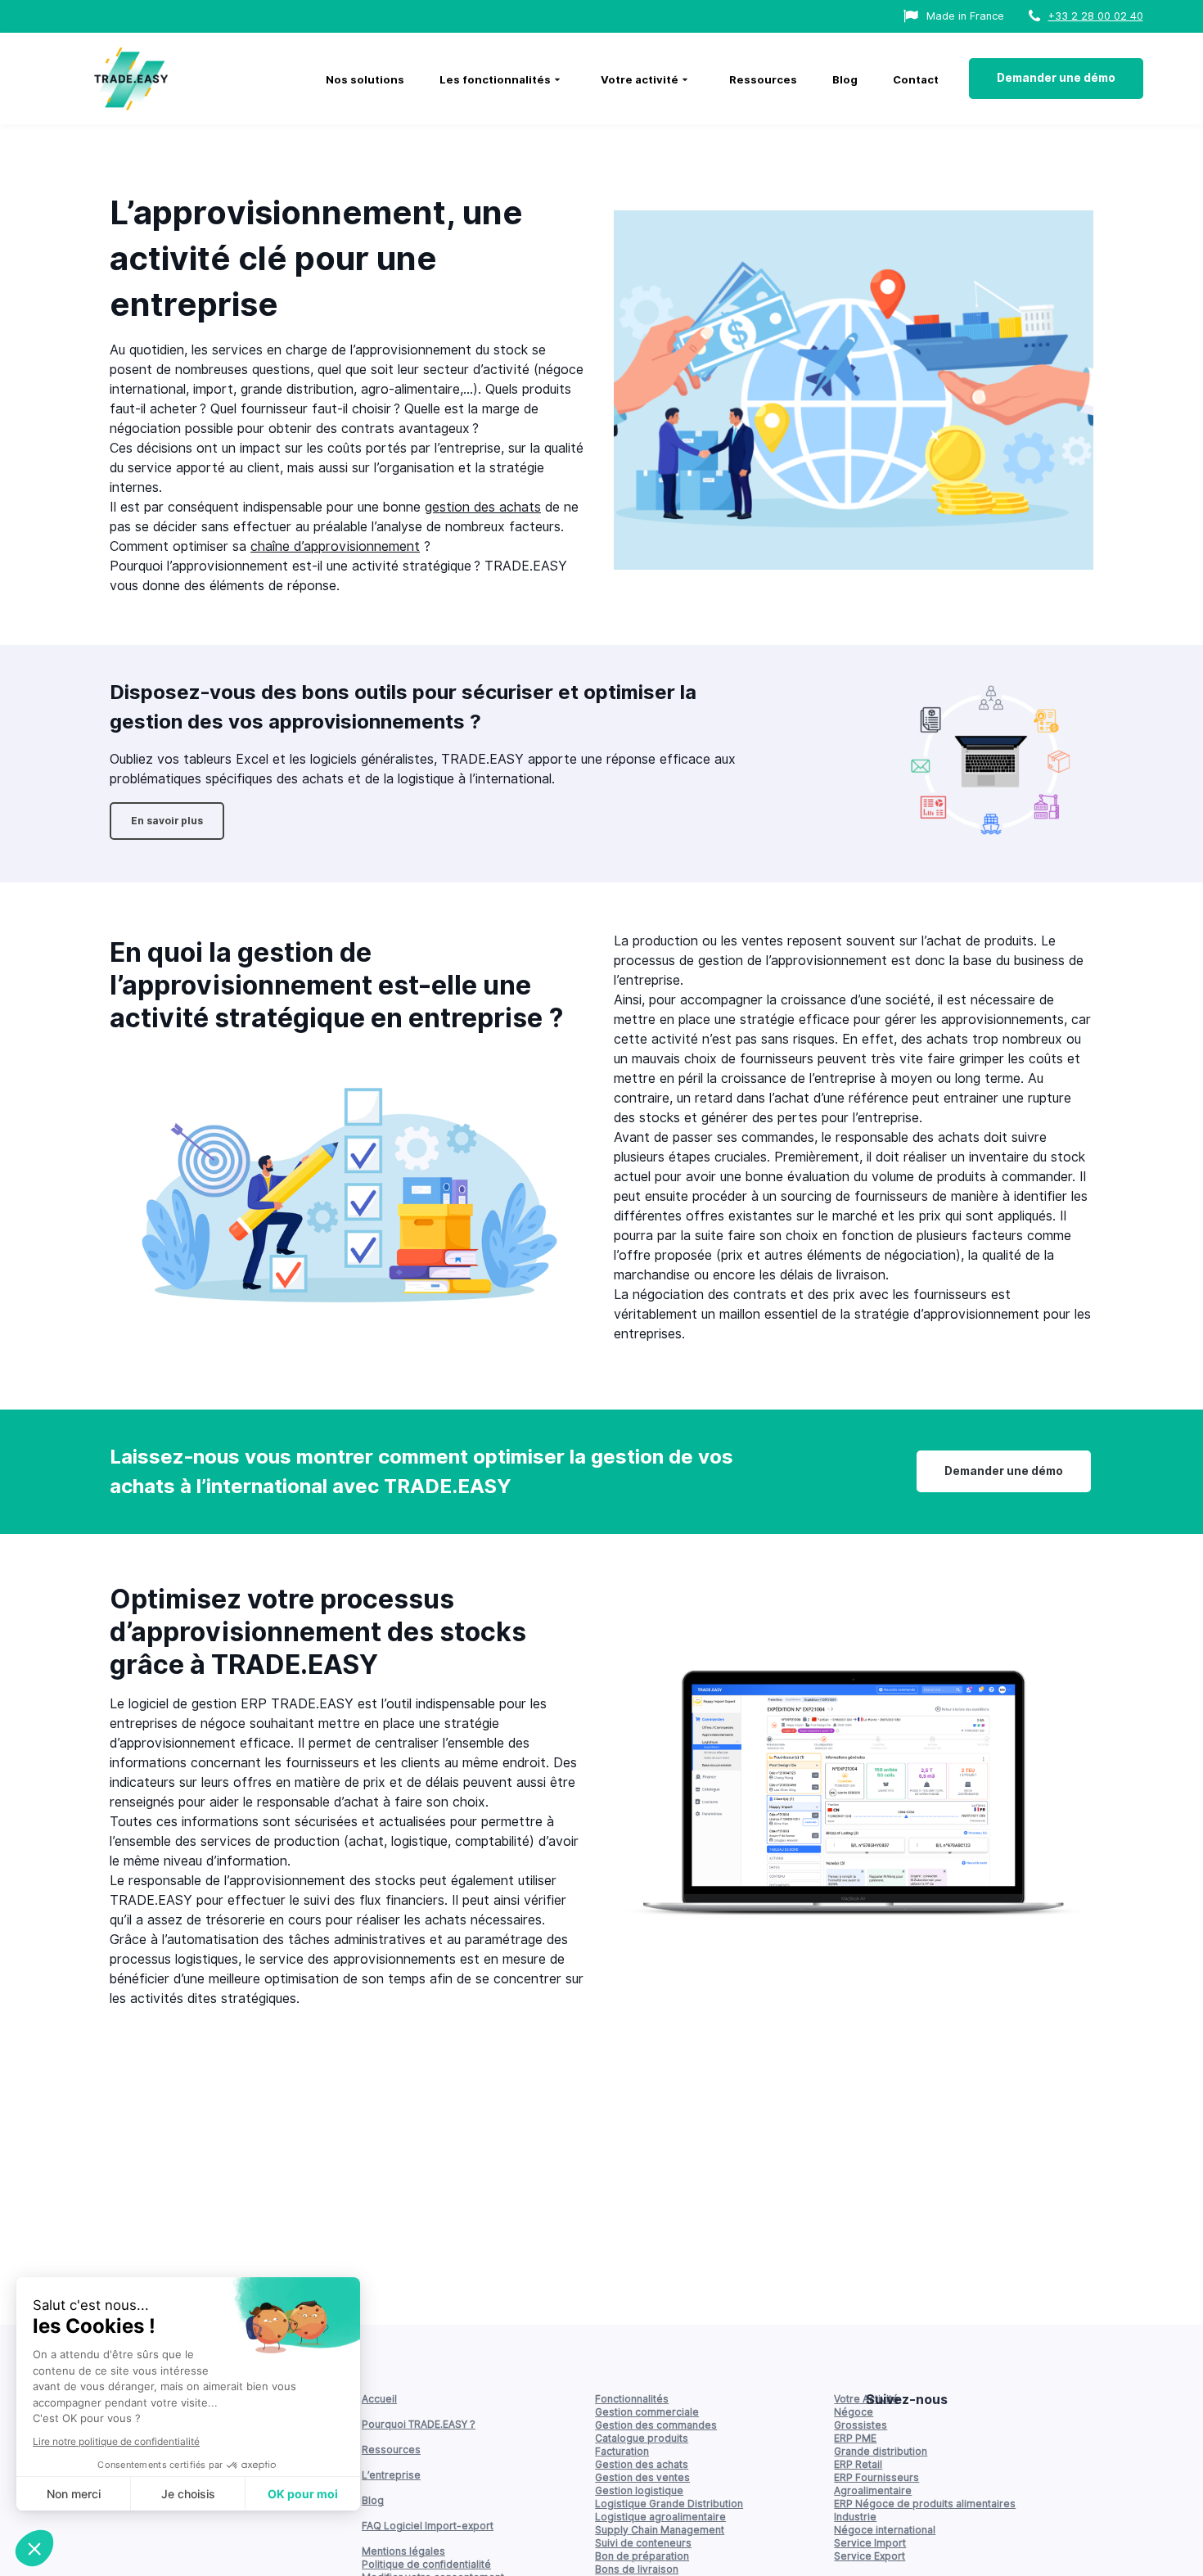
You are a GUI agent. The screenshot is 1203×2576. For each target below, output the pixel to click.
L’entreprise (391, 2475)
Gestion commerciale (647, 2412)
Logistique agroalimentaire (660, 2517)
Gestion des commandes (656, 2425)
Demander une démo (1056, 78)
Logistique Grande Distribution (669, 2504)
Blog (845, 79)
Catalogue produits (642, 2438)
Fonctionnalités (632, 2399)
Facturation (622, 2451)
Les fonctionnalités (495, 79)
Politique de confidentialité (426, 2564)
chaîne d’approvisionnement (335, 546)
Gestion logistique (639, 2490)
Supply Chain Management (660, 2530)
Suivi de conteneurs (643, 2543)
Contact (916, 79)
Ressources (763, 79)
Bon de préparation (642, 2556)
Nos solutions (365, 79)
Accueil (379, 2399)
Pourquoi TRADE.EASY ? (419, 2424)
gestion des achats (483, 507)
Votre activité (640, 79)
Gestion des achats (642, 2464)
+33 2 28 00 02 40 (1096, 16)
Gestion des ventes (642, 2477)
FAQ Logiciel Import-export (428, 2526)
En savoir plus (167, 821)
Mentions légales (403, 2551)
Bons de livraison (637, 2569)
